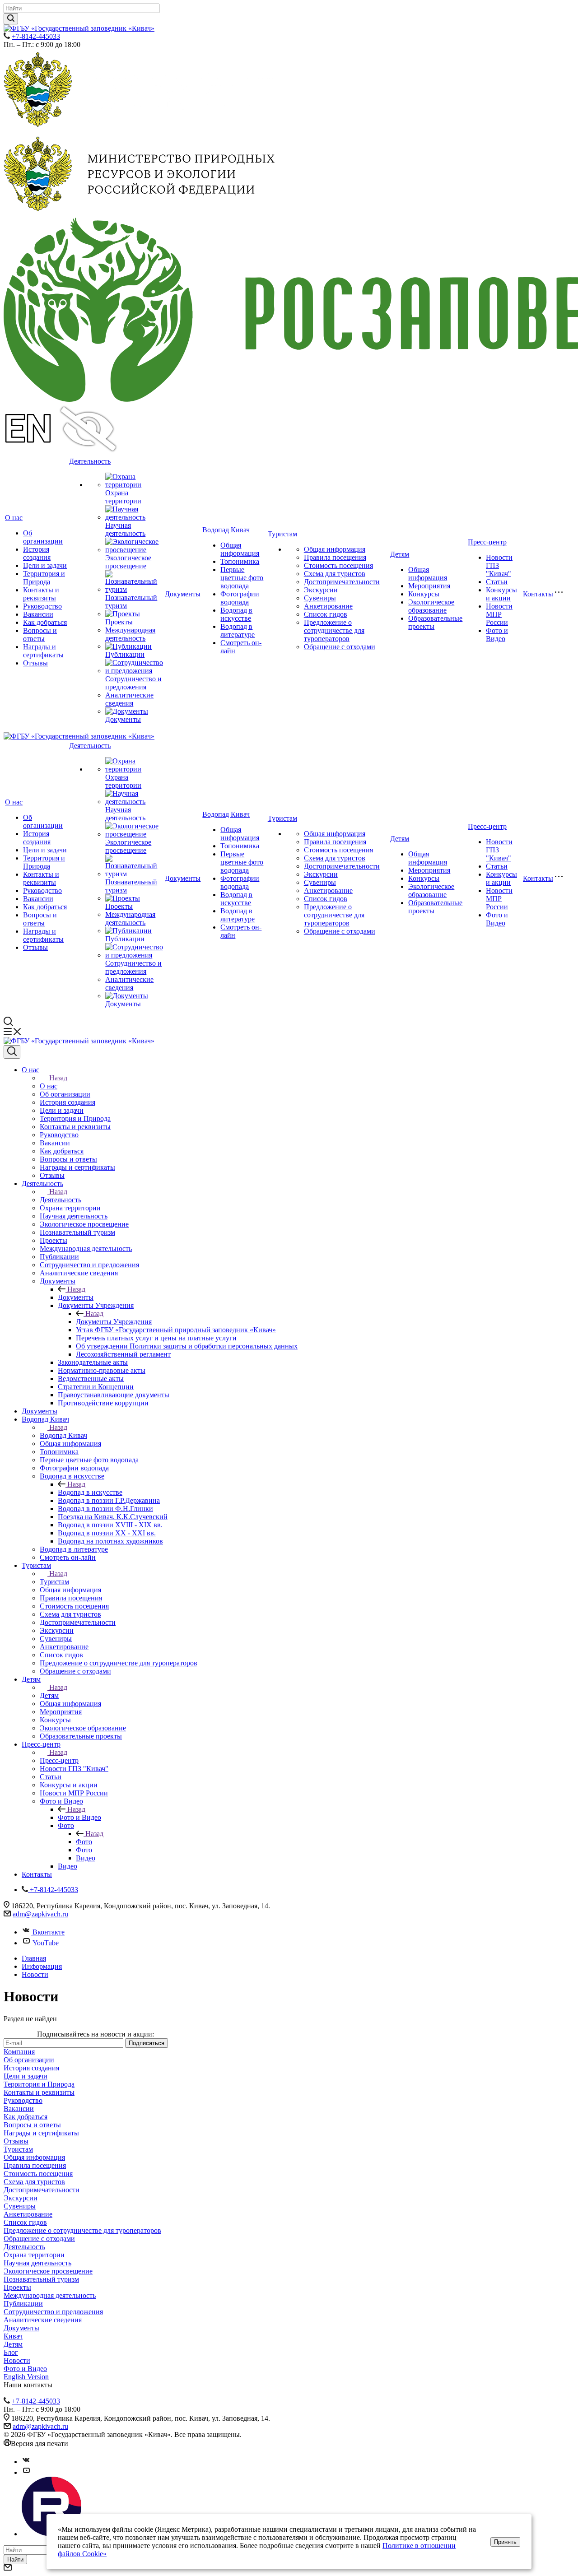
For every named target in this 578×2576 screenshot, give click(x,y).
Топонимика (240, 561)
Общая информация (240, 549)
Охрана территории (123, 497)
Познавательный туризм (41, 2279)
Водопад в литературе (238, 630)
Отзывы (35, 663)
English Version (26, 2377)
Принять (505, 2542)
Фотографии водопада (240, 598)
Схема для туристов (335, 574)
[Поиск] (12, 1052)
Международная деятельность (130, 634)
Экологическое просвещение (128, 562)
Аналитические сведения (129, 699)
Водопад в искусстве (236, 614)
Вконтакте (49, 1932)
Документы (123, 719)
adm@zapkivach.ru (40, 1914)
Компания (19, 2052)
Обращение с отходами (340, 647)
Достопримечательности (342, 582)
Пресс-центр (487, 542)
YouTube (46, 1943)
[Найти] (11, 19)
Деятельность (90, 461)
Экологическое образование (431, 606)
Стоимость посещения (338, 565)
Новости (17, 2360)
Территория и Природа (44, 578)
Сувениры (320, 598)
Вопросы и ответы (40, 635)
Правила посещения (335, 557)
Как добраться (45, 622)
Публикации (125, 654)
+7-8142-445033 (36, 36)
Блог (11, 2352)
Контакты (538, 594)
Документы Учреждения (114, 1322)
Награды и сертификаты (43, 651)
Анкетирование (328, 606)
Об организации (43, 537)
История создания (37, 553)
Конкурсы (424, 594)
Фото (84, 1842)
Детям (400, 554)
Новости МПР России (499, 614)
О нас (14, 518)
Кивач (13, 2336)
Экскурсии (321, 590)
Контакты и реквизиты (41, 594)
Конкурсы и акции (501, 594)
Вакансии (38, 614)
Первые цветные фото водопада (242, 578)
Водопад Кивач (226, 530)
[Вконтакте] (26, 2462)
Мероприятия (429, 586)
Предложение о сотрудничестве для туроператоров (334, 630)
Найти (15, 2560)
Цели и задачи (45, 565)
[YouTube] (26, 2472)
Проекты (119, 622)
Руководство (42, 606)
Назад (58, 1078)
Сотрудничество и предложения (133, 683)
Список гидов (326, 614)
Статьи (497, 582)
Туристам (282, 534)
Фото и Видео (497, 635)
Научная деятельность (125, 529)
